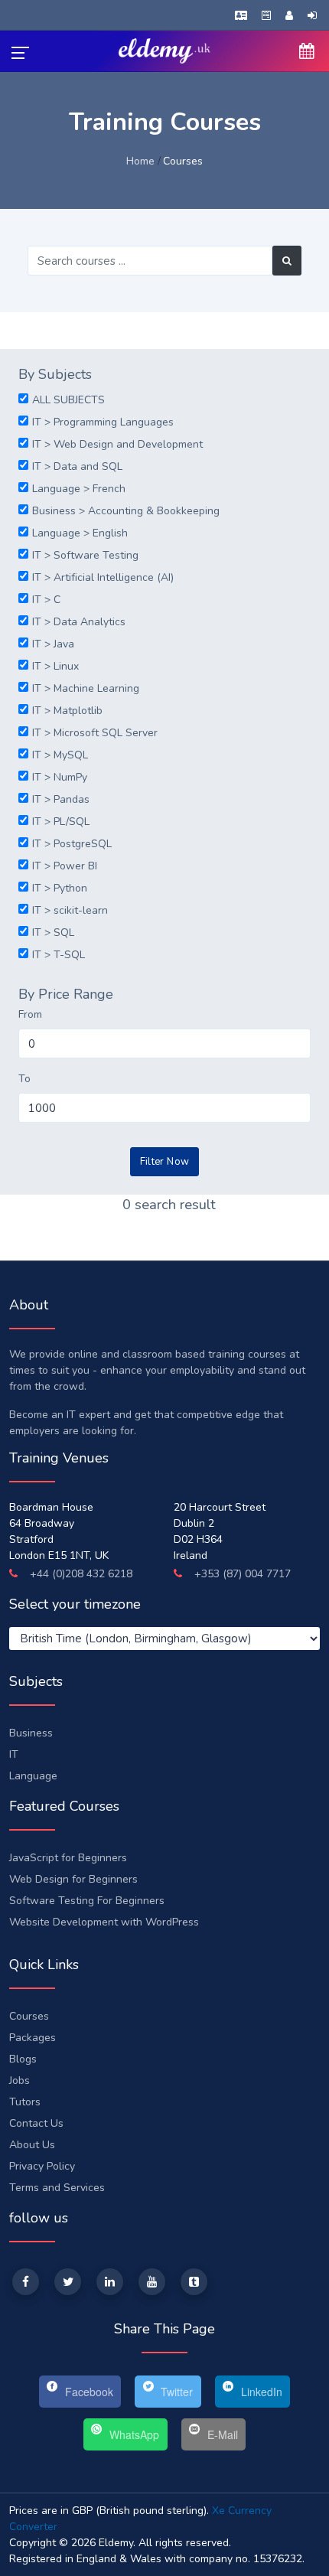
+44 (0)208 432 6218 (80, 1574)
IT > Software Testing (85, 555)
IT (14, 1754)
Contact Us (36, 2123)
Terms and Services (57, 2188)
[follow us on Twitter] (68, 2282)
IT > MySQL (60, 755)
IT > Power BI (65, 866)
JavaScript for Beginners (68, 1858)
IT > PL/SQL (61, 822)
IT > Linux (55, 666)
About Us (32, 2145)
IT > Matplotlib (67, 711)
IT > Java (53, 644)
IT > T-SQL (59, 955)
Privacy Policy (42, 2166)
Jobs (20, 2080)
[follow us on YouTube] (152, 2282)
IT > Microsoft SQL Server (95, 733)
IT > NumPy (60, 777)
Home (140, 161)
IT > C (46, 600)
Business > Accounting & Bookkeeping (126, 511)
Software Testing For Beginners (87, 1901)
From (30, 1014)
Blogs (23, 2059)
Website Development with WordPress (104, 1922)
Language (33, 1776)
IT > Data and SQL (77, 466)
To (24, 1079)
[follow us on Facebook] (26, 2282)
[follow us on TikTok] (194, 2282)
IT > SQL (53, 933)
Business (31, 1733)
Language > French (79, 489)
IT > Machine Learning (86, 688)
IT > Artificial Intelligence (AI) (103, 577)
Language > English (80, 533)
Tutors (25, 2102)
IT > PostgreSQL (72, 844)
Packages (33, 2038)
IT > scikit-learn (70, 910)
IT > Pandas (61, 799)
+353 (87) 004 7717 (241, 1574)
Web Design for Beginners (73, 1879)
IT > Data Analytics (79, 622)
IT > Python (60, 888)
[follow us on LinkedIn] (110, 2282)
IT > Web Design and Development (117, 444)
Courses (29, 2016)
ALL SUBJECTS (68, 400)
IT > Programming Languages (103, 422)
